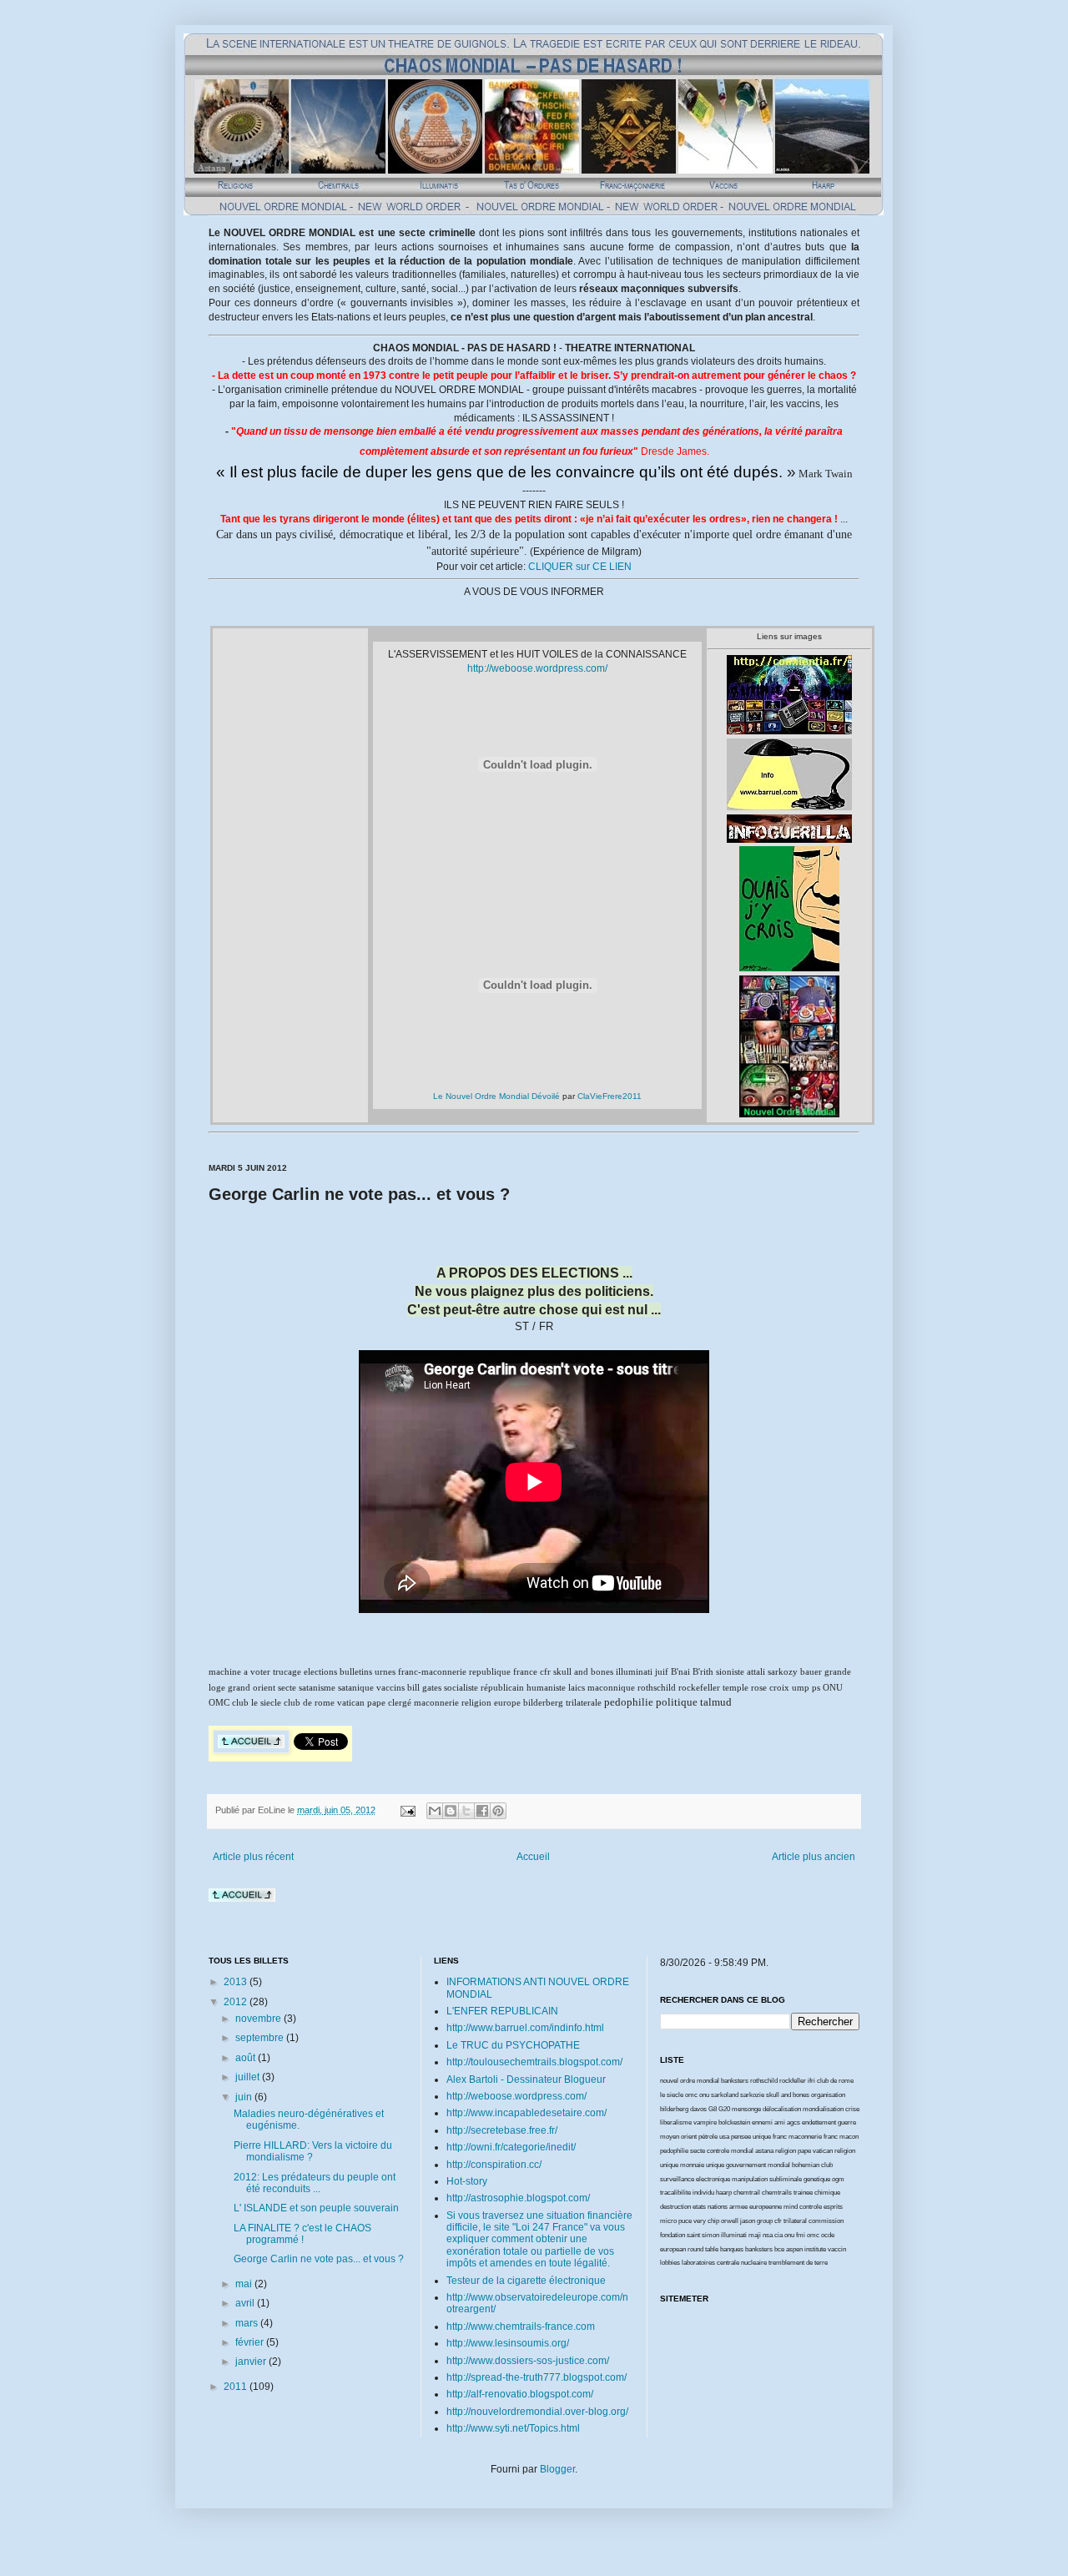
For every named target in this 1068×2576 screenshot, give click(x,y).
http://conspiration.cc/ (494, 2165)
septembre (261, 2038)
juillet (249, 2077)
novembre (259, 2019)
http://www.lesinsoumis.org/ (508, 2343)
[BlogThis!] (451, 1811)
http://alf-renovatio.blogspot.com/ (520, 2394)
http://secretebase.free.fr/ (502, 2130)
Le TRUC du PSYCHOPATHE (513, 2045)
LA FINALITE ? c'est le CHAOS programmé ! (302, 2234)
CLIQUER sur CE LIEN (580, 567)
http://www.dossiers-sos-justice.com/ (528, 2361)
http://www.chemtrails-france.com (521, 2326)
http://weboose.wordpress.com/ (537, 668)
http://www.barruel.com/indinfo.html (525, 2028)
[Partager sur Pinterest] (498, 1811)
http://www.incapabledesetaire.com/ (526, 2113)
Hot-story (467, 2181)
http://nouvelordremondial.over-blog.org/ (537, 2412)
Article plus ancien (814, 1857)
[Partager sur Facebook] (482, 1811)
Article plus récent (253, 1857)
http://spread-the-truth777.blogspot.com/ (537, 2377)
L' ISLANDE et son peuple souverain (316, 2208)
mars (248, 2323)
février (251, 2342)
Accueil (533, 1857)
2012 (237, 2002)
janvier (252, 2362)
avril (246, 2303)
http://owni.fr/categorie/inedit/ (511, 2147)
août (247, 2058)
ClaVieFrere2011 (610, 1096)
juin (245, 2097)
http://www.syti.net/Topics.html (513, 2428)
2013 (237, 1982)
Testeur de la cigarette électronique (526, 2281)
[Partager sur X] (466, 1811)
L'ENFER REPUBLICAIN (502, 2011)
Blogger (557, 2469)
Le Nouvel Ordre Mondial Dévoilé (496, 1096)
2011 (237, 2387)
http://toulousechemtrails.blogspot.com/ (534, 2062)
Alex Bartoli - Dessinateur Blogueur (526, 2079)
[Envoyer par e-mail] (435, 1811)
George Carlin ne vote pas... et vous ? (319, 2259)
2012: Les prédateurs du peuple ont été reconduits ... (315, 2183)
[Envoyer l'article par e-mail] (407, 1810)
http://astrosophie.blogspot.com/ (518, 2198)
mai (245, 2284)
